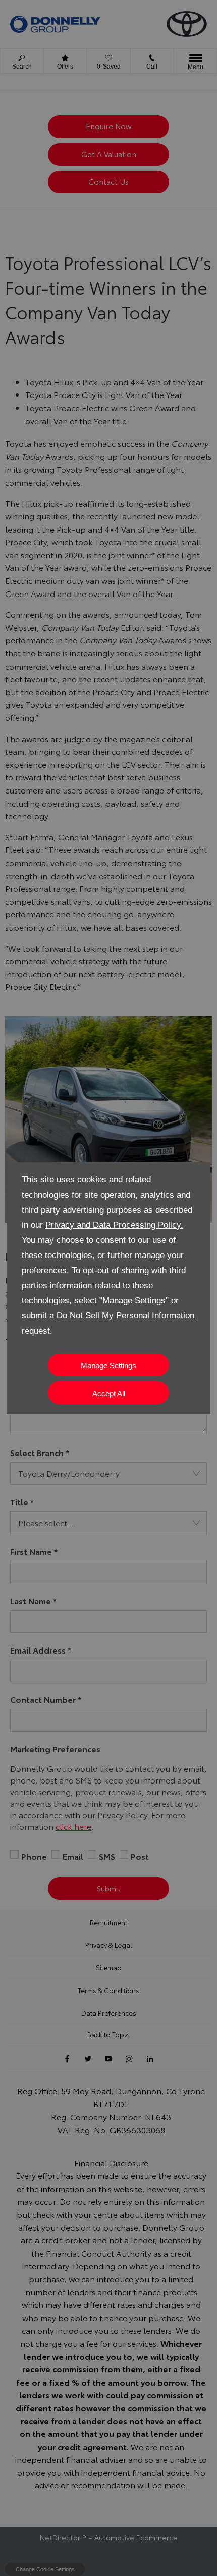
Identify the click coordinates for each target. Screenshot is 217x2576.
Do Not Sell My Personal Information (125, 1316)
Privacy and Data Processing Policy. (114, 1225)
